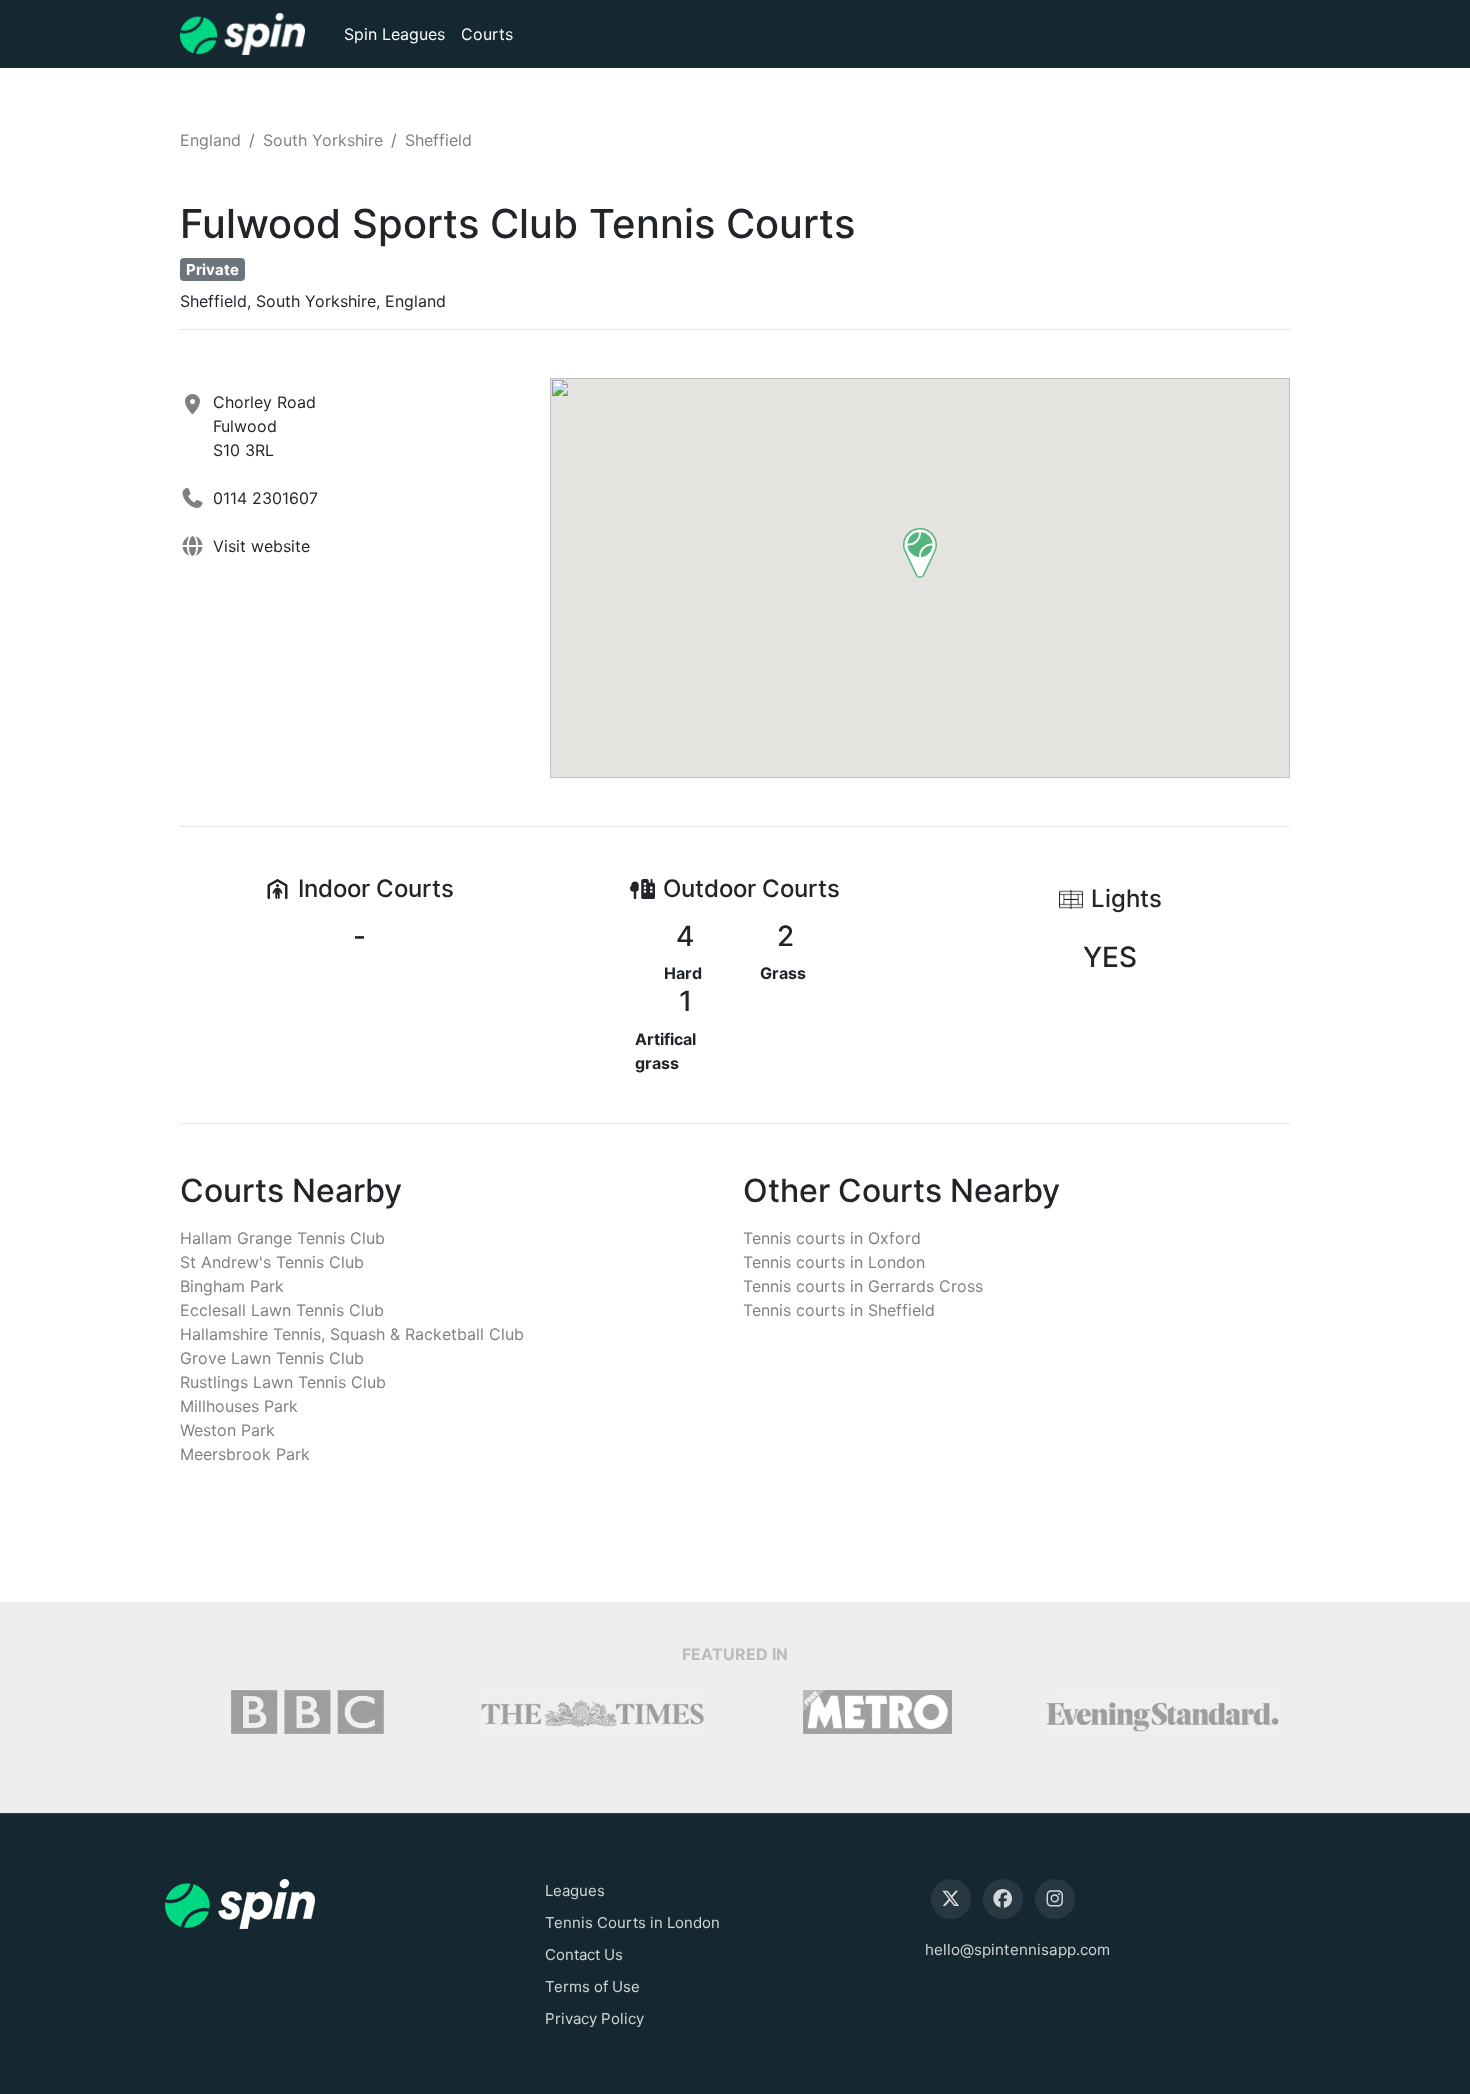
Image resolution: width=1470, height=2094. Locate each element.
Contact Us (584, 1954)
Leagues (575, 1890)
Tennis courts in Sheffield (839, 1310)
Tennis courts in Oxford (832, 1238)
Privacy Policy (594, 2018)
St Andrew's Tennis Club (272, 1262)
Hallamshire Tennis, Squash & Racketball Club (352, 1334)
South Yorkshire (323, 140)
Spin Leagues (394, 34)
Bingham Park (232, 1286)
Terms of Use (592, 1986)
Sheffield (438, 140)
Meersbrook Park (245, 1454)
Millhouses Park (239, 1406)
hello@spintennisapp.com (1017, 1949)
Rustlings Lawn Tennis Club (283, 1382)
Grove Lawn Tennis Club (272, 1358)
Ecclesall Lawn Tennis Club (282, 1310)
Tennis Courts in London (632, 1922)
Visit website (261, 546)
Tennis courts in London (834, 1262)
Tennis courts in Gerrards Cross (863, 1286)
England (210, 140)
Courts (487, 34)
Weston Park (227, 1430)
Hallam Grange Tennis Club (282, 1238)
